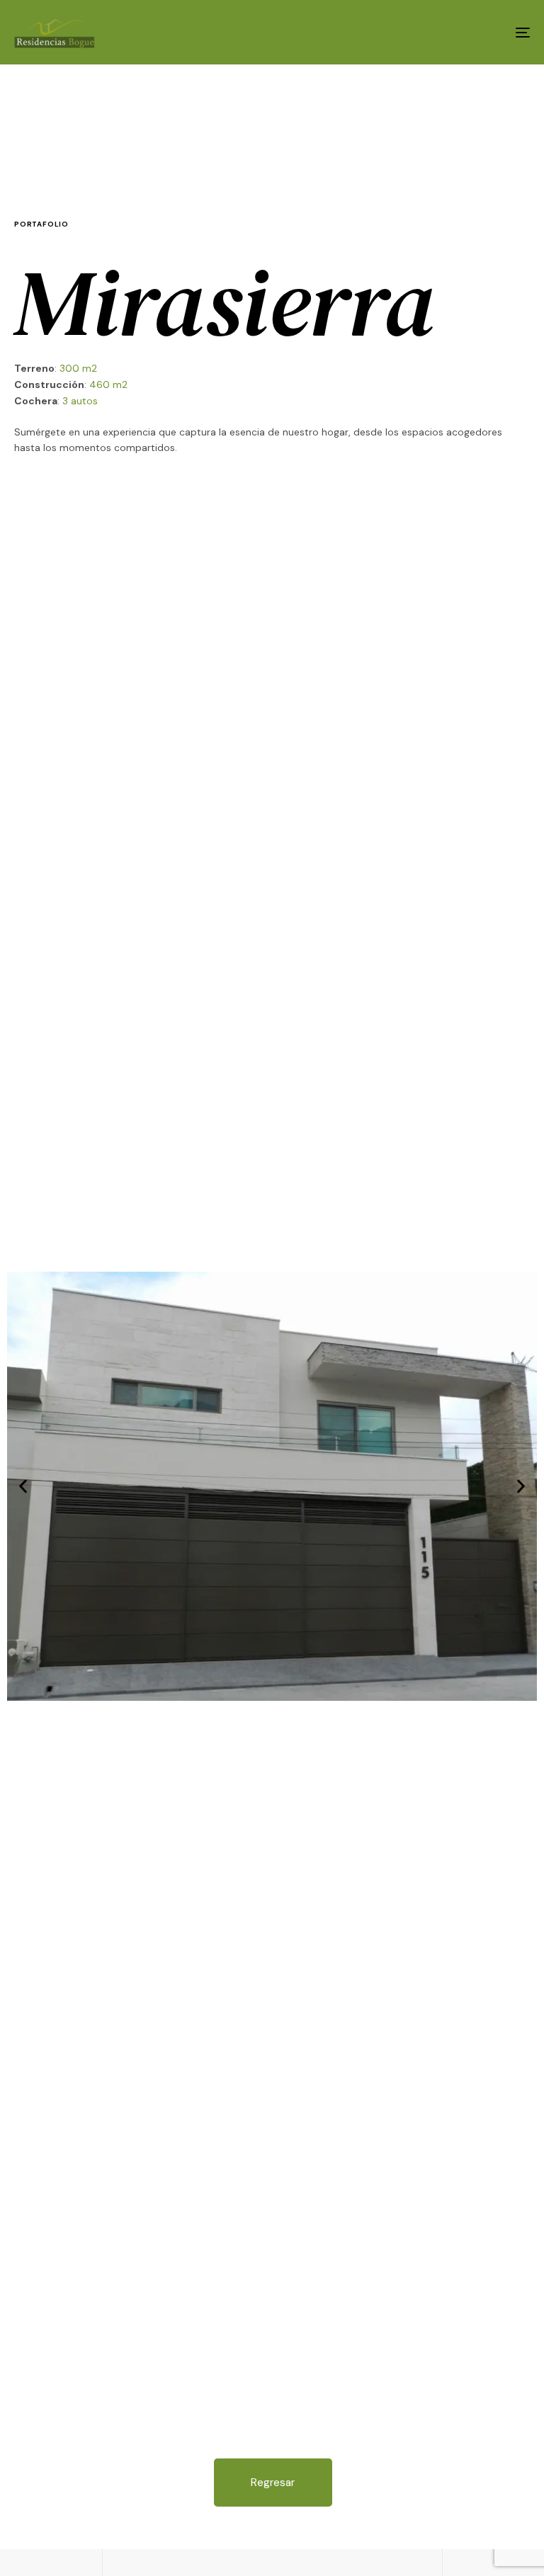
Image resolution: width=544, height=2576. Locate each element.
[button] (23, 1487)
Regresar (273, 2483)
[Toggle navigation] (444, 32)
